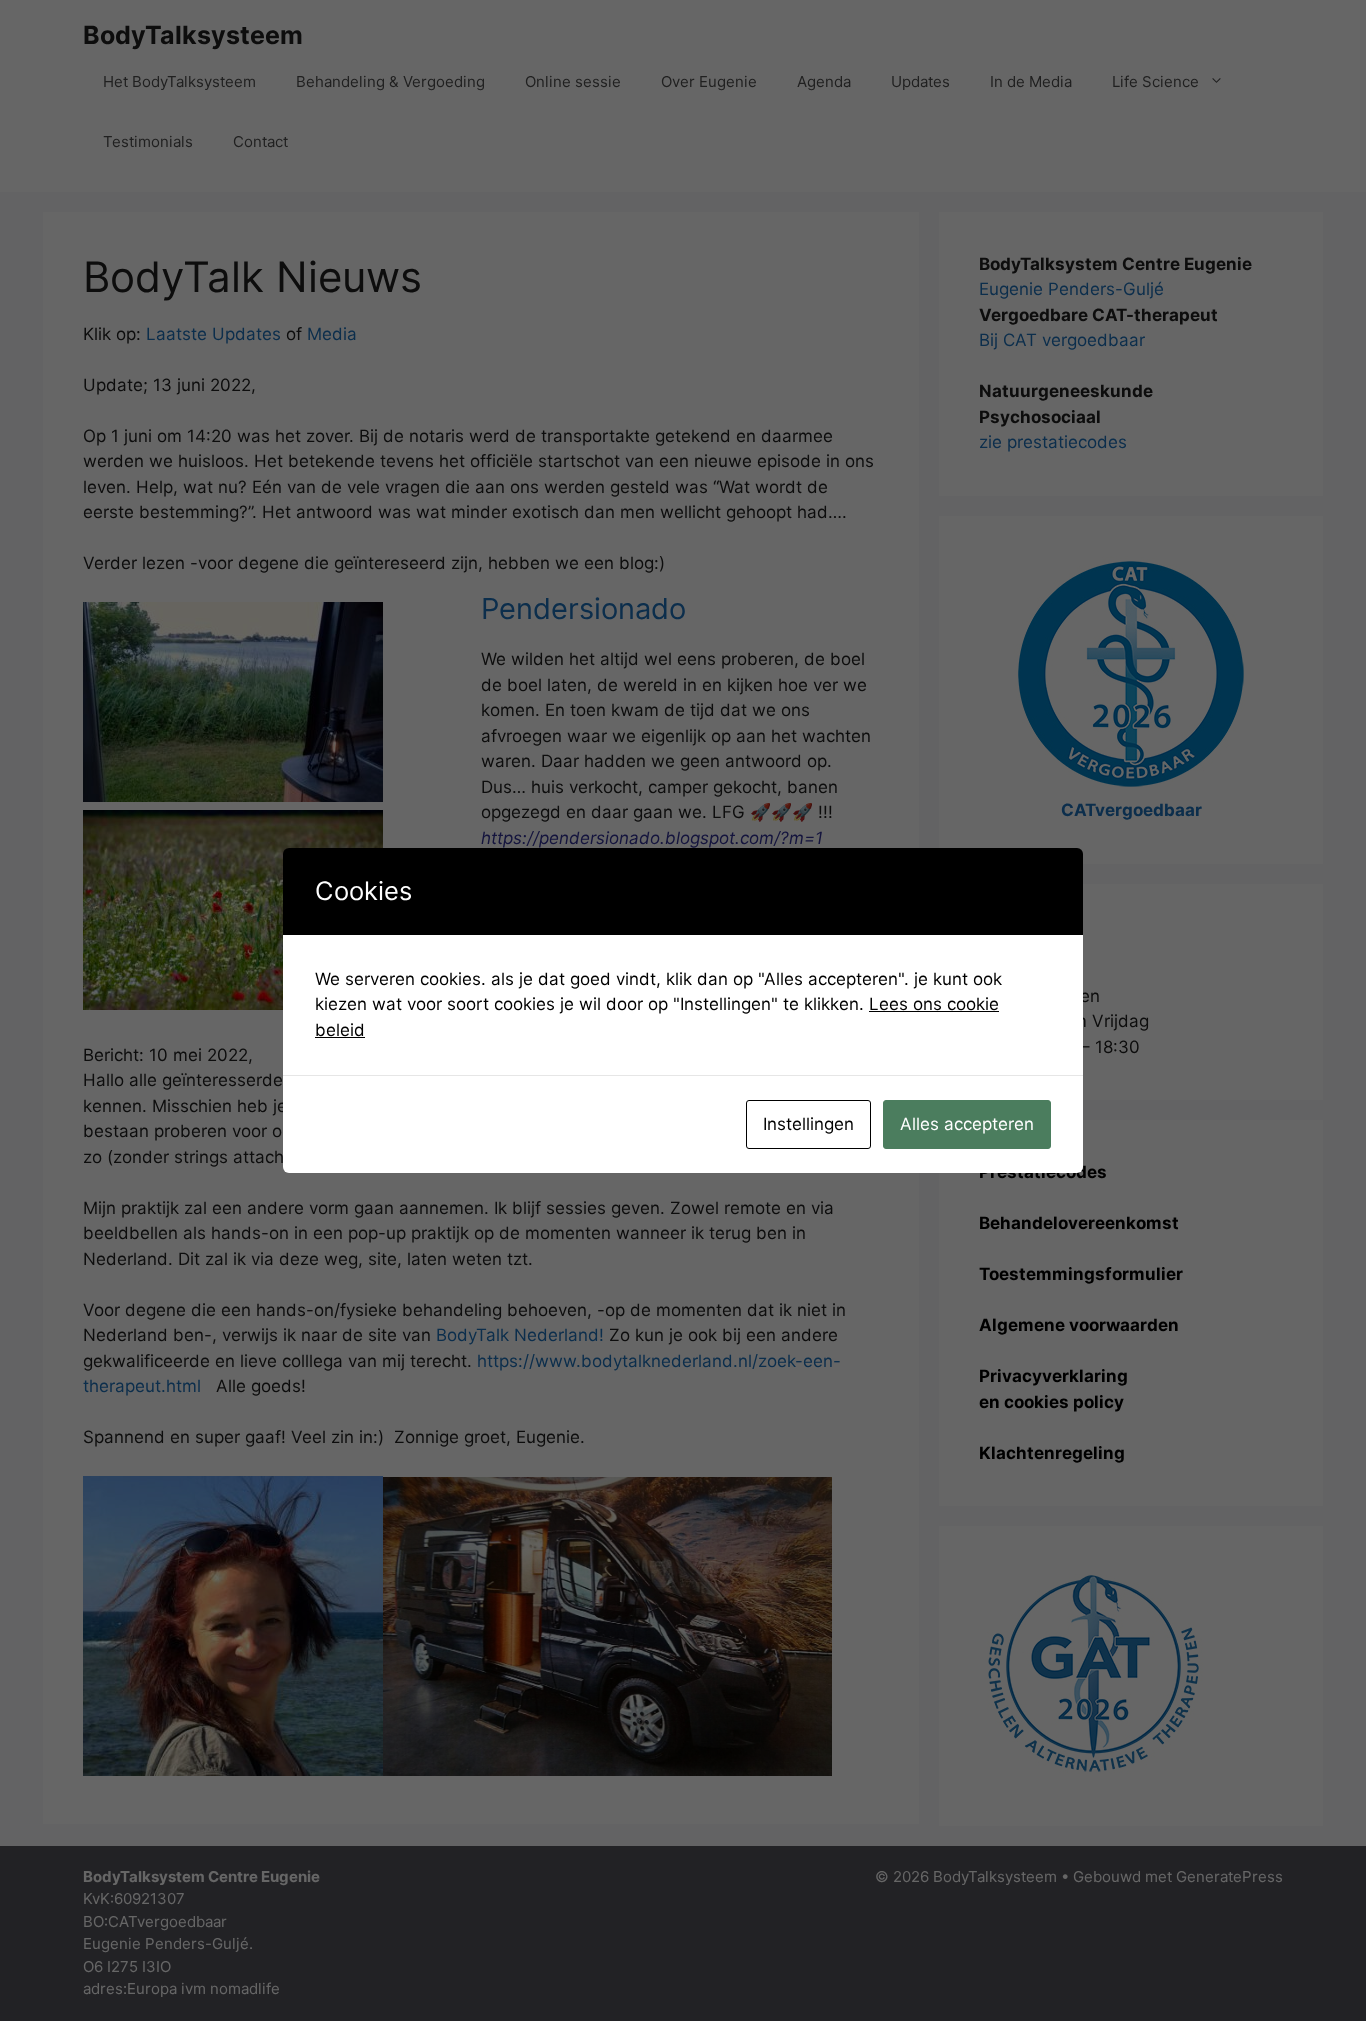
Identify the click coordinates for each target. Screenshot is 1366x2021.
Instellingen (808, 1124)
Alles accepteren (967, 1124)
